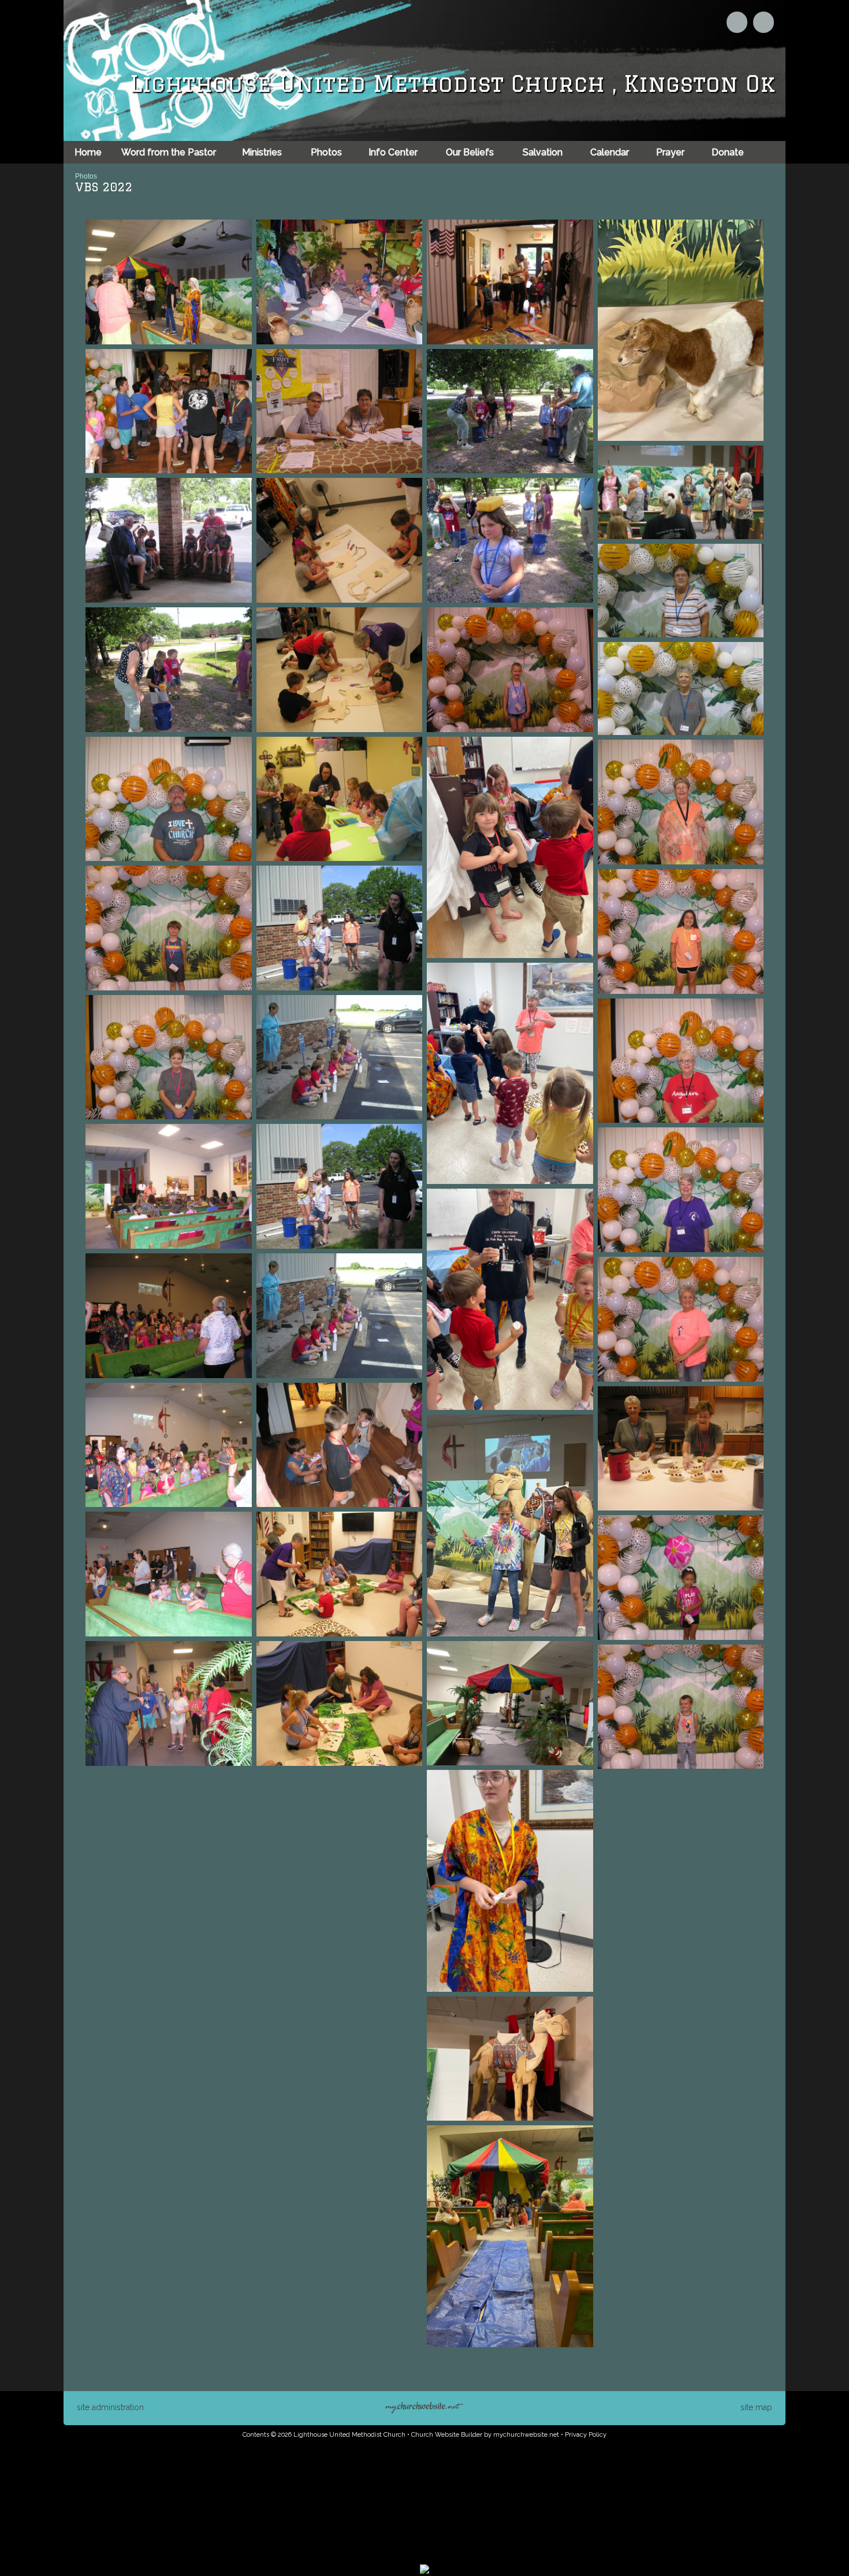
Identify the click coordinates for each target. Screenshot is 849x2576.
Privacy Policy (586, 2435)
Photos (86, 176)
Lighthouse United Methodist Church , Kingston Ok (453, 83)
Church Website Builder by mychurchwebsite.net (485, 2435)
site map (756, 2407)
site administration (110, 2407)
